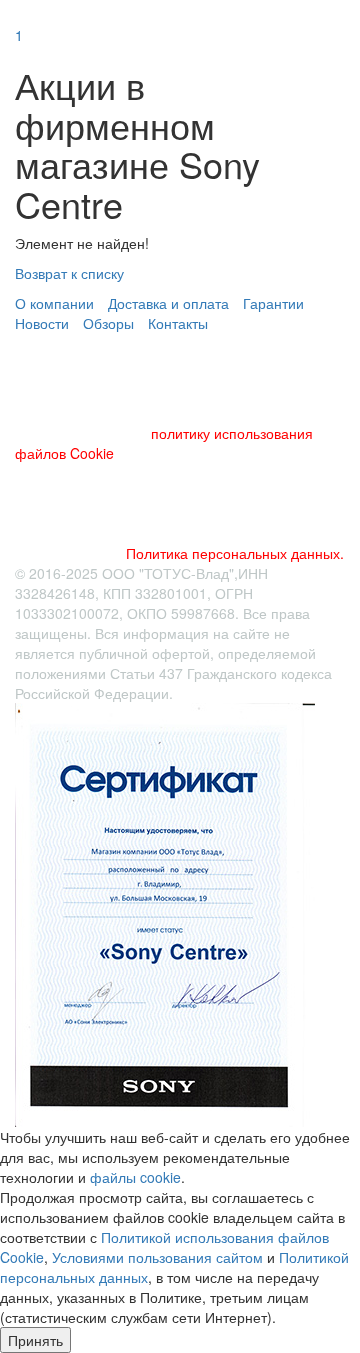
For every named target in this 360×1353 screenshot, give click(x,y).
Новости (42, 323)
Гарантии (273, 303)
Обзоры (108, 323)
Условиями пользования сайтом (157, 1257)
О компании (54, 303)
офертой (181, 653)
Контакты (178, 323)
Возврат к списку (69, 273)
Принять (35, 1340)
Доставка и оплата (168, 303)
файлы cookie (135, 1177)
